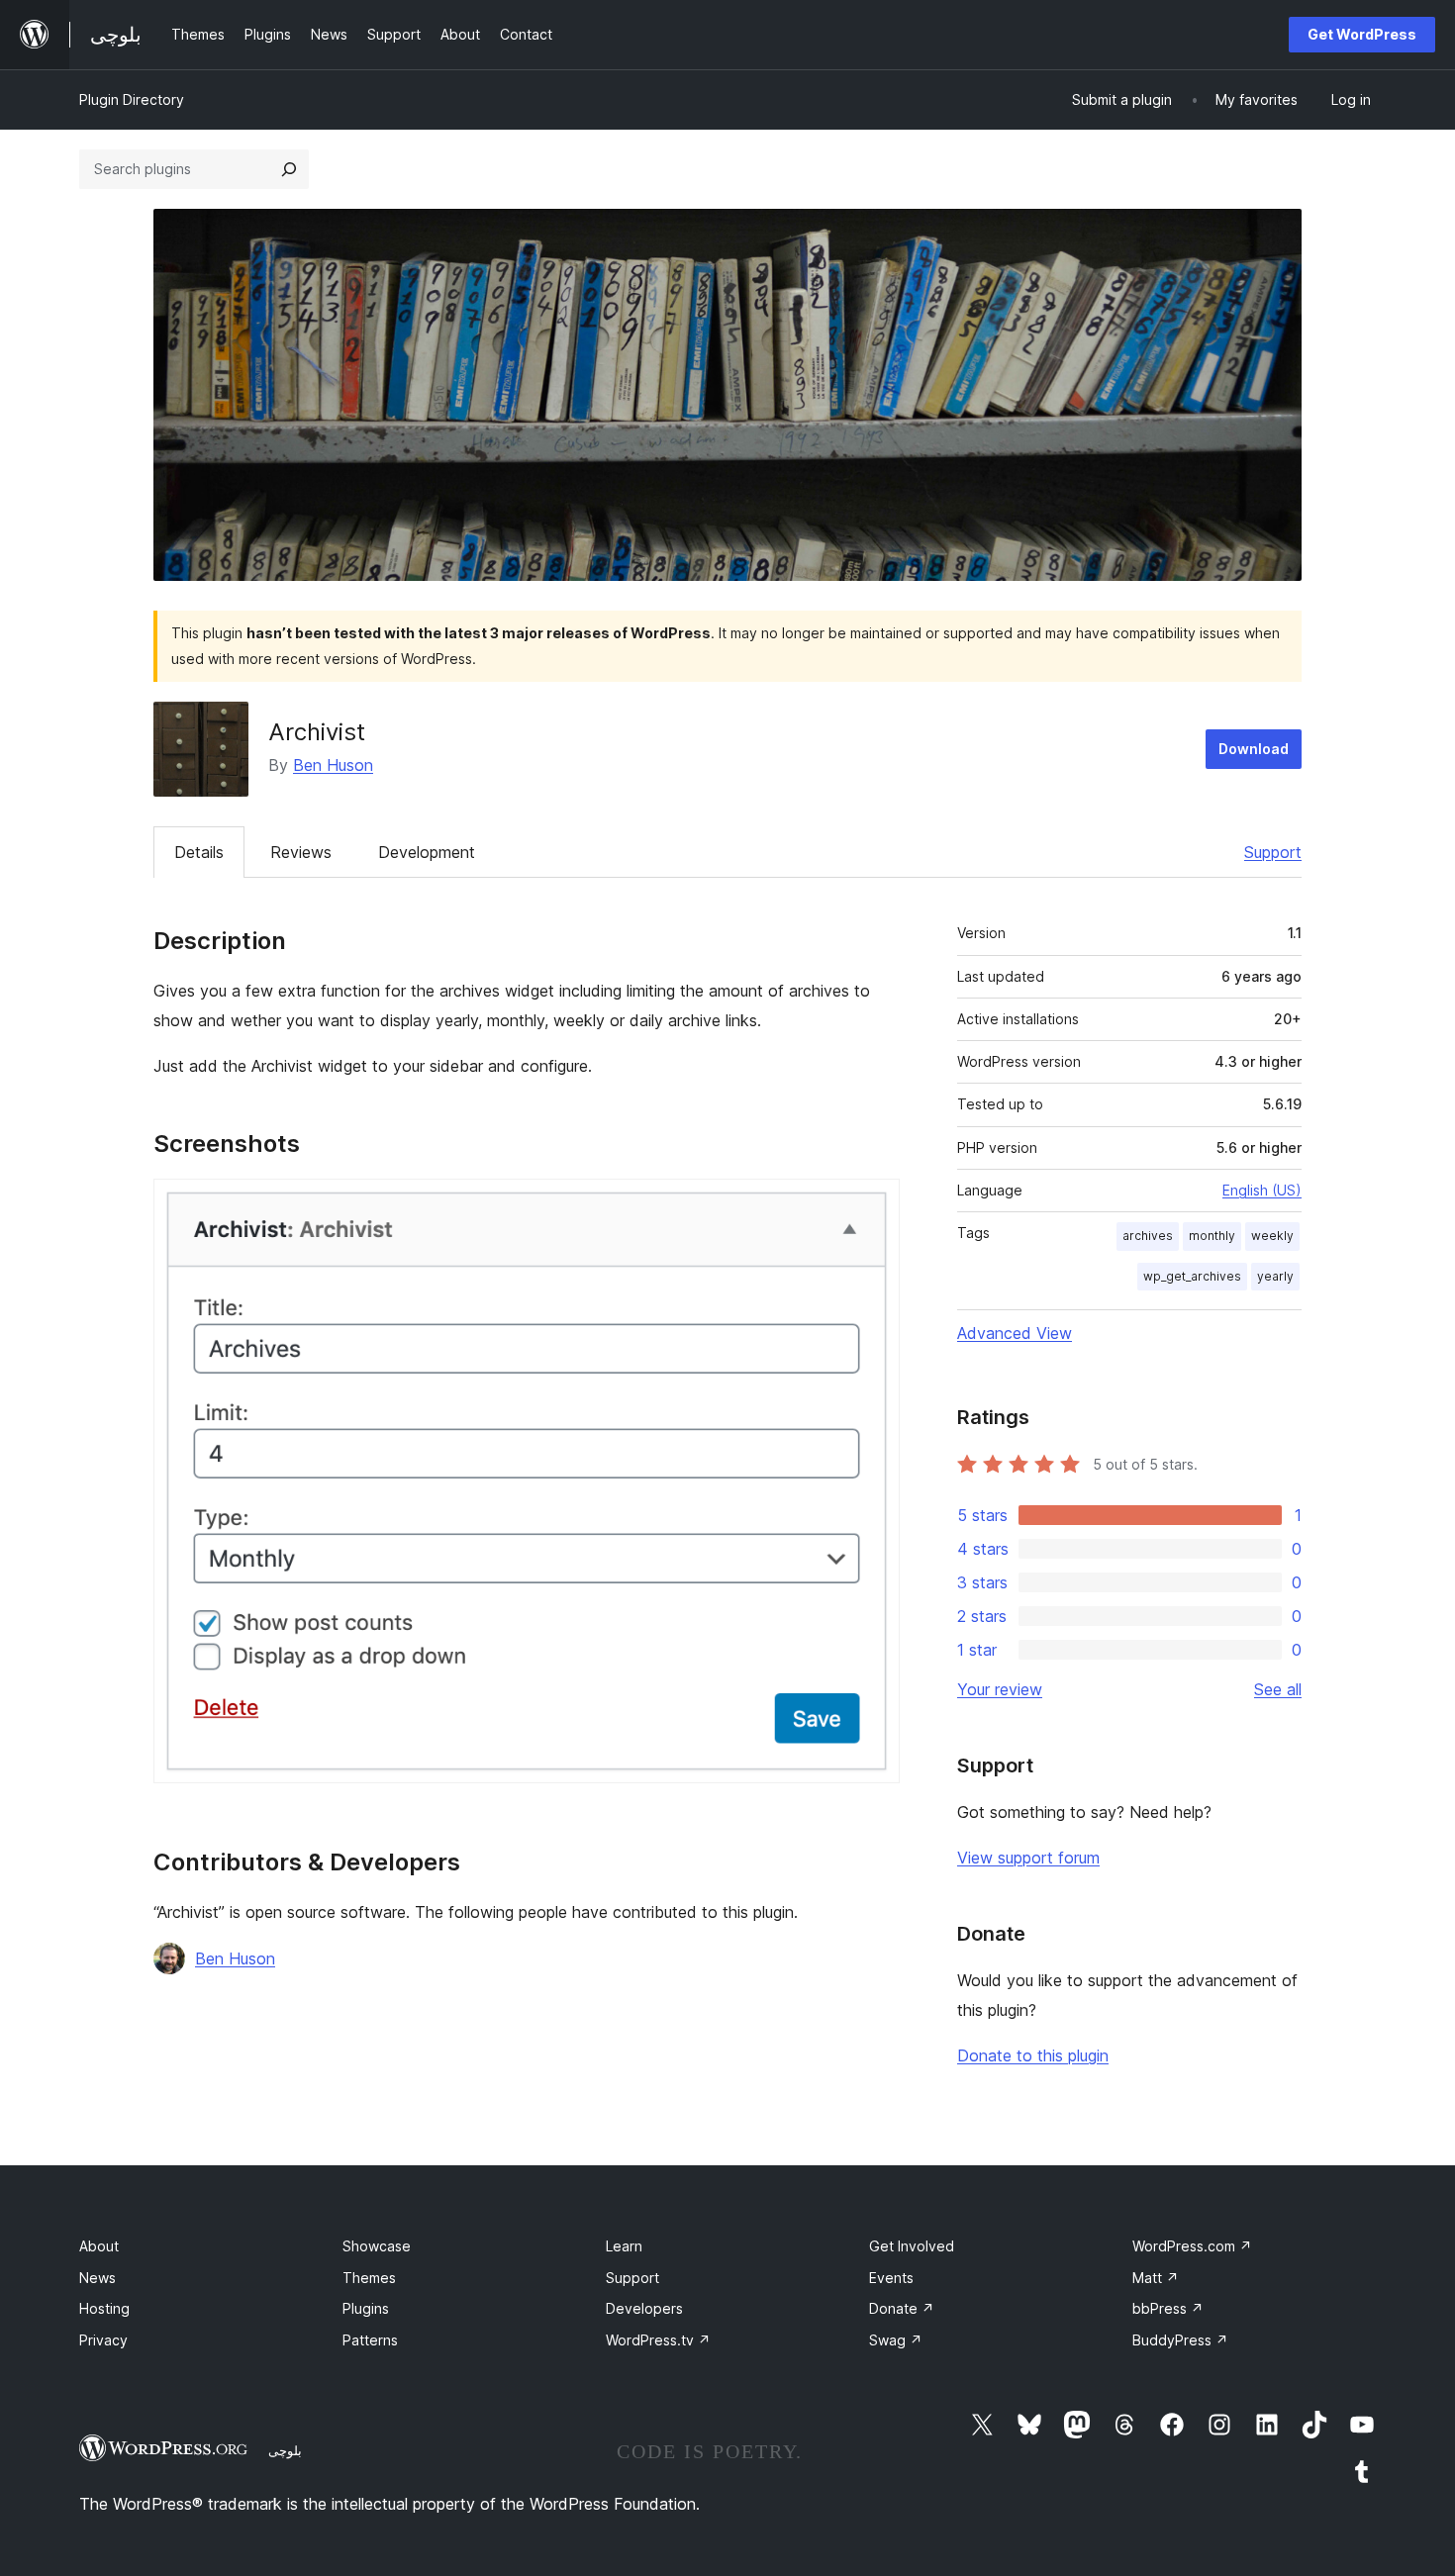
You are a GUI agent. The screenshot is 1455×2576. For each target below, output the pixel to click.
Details (199, 852)
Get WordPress (1362, 34)
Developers (644, 2308)
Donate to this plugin (1033, 2055)
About (99, 2246)
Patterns (370, 2340)
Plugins (366, 2308)
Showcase (377, 2246)
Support (1273, 852)
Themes (369, 2278)
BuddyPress (1180, 2340)
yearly (1275, 1276)
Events (891, 2278)
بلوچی (285, 2450)
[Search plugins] (289, 169)
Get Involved (912, 2246)
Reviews (301, 852)
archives (1148, 1236)
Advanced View (1015, 1333)
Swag (896, 2340)
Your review (1000, 1689)
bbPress (1168, 2308)
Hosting (104, 2308)
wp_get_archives (1192, 1276)
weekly (1272, 1236)
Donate (902, 2308)
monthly (1212, 1236)
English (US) (1262, 1190)
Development (427, 852)
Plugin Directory (132, 99)
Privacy (103, 2340)
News (97, 2278)
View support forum (1028, 1858)
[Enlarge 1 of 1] (873, 1205)
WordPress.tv (658, 2340)
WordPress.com (1192, 2246)
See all (1278, 1689)
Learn (624, 2246)
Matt (1156, 2278)
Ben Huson (333, 765)
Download (1254, 749)
